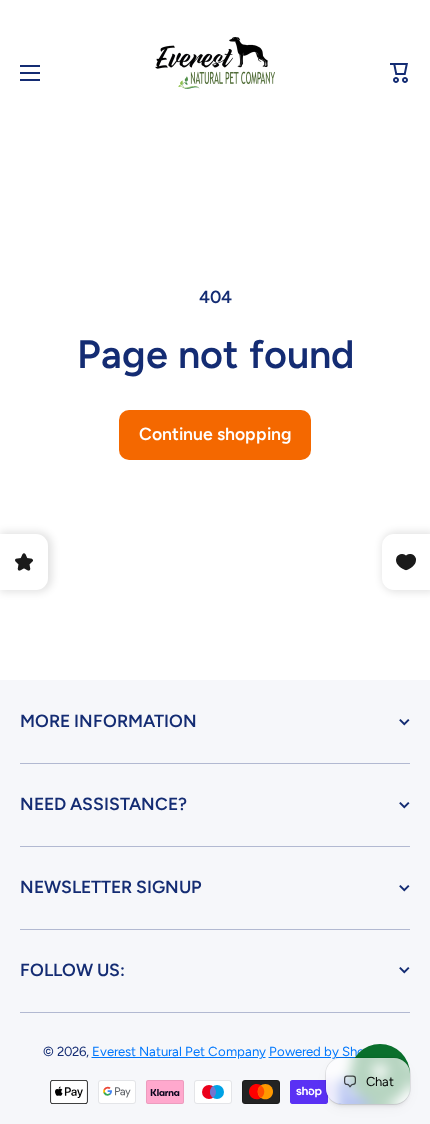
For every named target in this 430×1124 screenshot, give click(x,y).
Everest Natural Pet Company (179, 1051)
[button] (400, 73)
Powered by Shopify (328, 1051)
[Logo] (215, 73)
